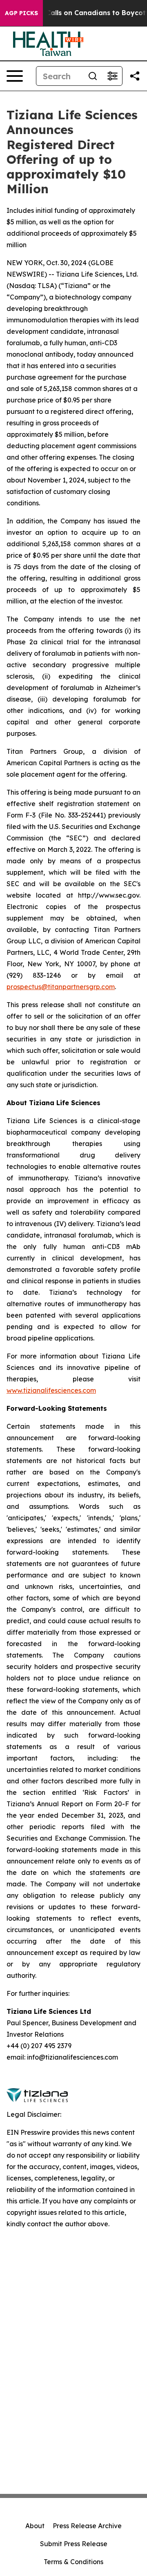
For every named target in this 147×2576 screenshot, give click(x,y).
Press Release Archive (87, 2526)
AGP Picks (21, 13)
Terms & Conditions (73, 2562)
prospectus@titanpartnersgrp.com (61, 987)
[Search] (93, 76)
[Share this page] (135, 76)
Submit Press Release (74, 2544)
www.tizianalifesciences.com (51, 1390)
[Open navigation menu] (15, 76)
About (35, 2526)
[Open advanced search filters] (112, 76)
